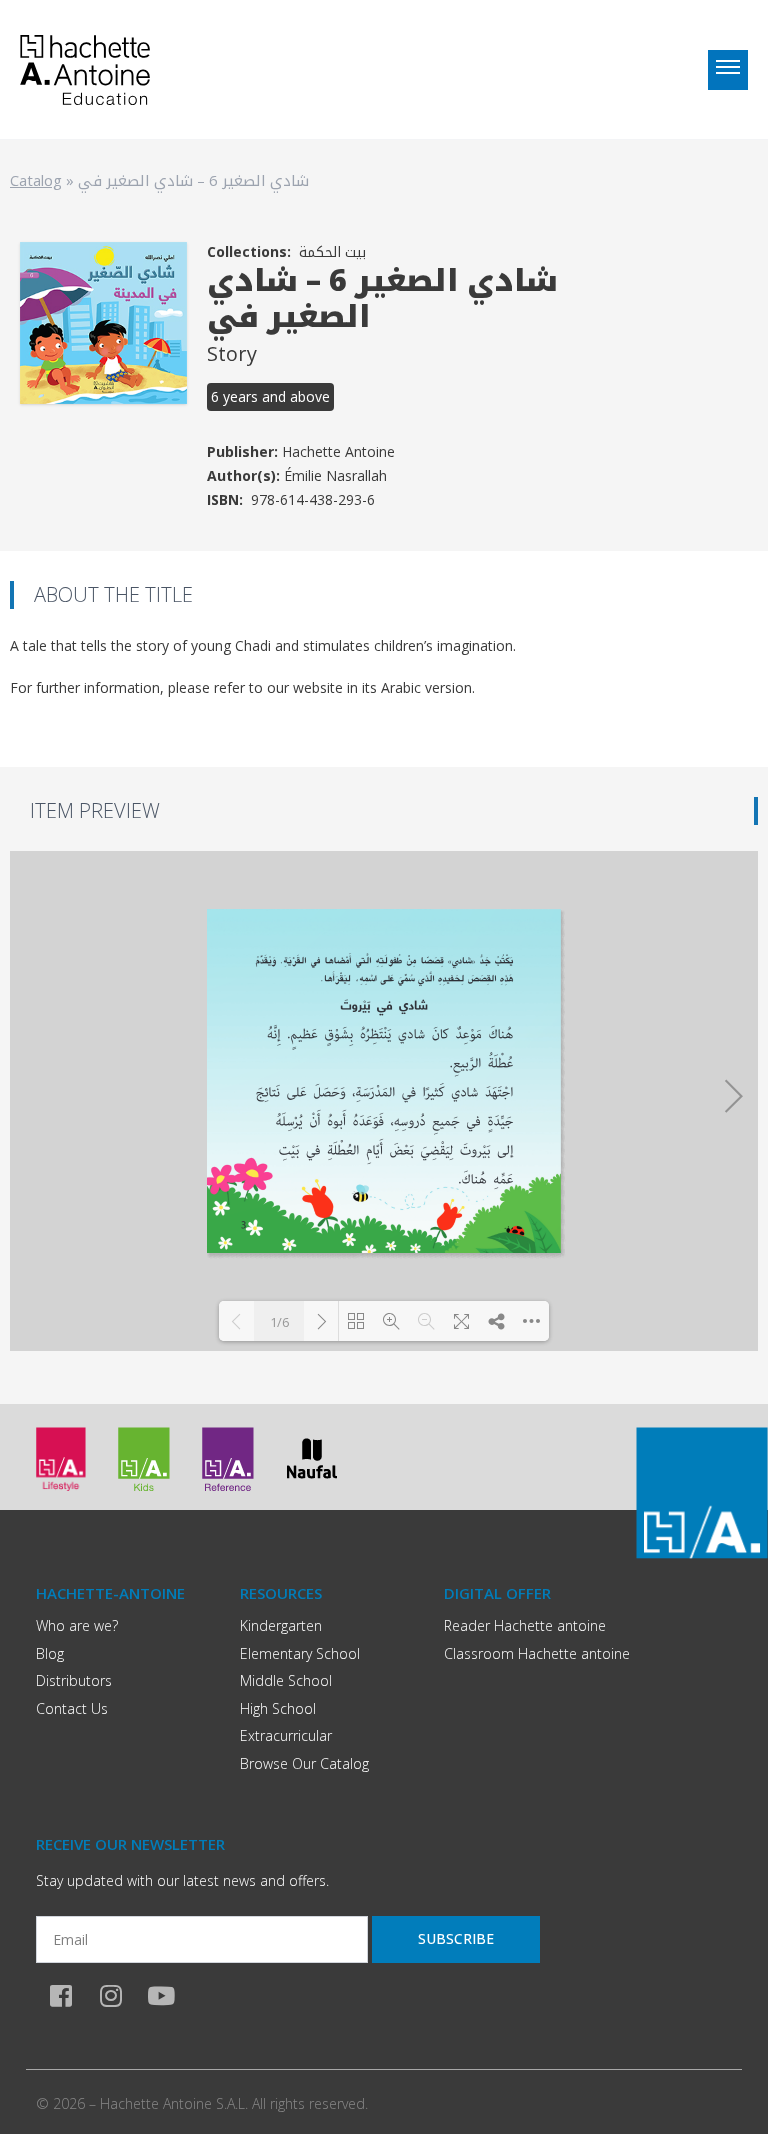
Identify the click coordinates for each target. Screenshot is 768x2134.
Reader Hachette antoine (525, 1625)
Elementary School (300, 1653)
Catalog (36, 180)
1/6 (279, 1322)
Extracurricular (286, 1735)
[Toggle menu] (728, 70)
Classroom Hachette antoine (537, 1653)
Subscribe (456, 1938)
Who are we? (77, 1625)
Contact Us (72, 1708)
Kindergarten (281, 1625)
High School (278, 1708)
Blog (50, 1653)
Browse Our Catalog (304, 1763)
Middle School (286, 1680)
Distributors (74, 1680)
